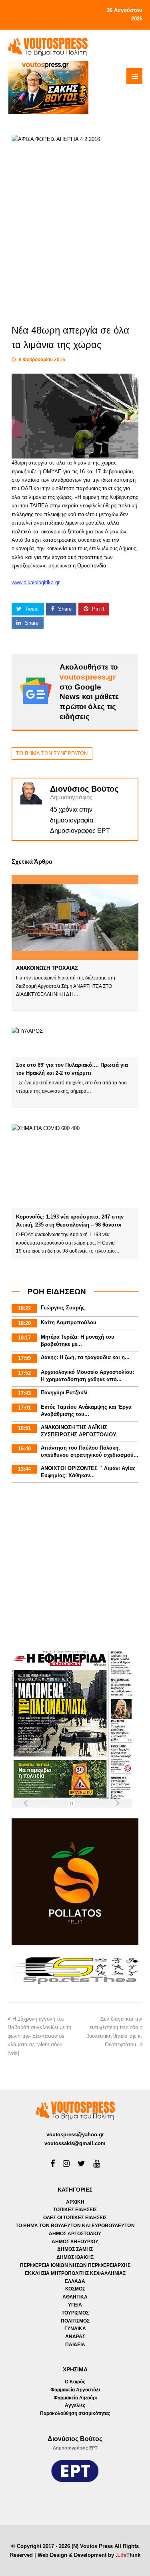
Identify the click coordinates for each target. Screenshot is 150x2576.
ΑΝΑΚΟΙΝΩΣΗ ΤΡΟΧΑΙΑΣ (47, 968)
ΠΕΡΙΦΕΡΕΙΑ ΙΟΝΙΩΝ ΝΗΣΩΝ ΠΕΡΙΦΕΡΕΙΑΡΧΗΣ (75, 2265)
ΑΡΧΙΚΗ (75, 2202)
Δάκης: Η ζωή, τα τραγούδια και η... (85, 1357)
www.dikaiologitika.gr (36, 582)
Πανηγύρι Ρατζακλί (64, 1393)
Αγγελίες (75, 2405)
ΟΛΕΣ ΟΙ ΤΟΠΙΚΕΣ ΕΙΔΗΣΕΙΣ (75, 2218)
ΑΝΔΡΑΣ (75, 2337)
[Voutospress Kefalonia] (48, 46)
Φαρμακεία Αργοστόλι (75, 2390)
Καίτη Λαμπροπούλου (69, 1322)
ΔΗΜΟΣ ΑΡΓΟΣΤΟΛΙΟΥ (75, 2234)
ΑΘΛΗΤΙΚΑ (75, 2297)
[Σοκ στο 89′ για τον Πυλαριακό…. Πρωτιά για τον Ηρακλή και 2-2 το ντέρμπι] (75, 1042)
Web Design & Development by (89, 2555)
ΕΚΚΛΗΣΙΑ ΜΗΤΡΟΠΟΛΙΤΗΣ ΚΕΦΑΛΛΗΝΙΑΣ (75, 2273)
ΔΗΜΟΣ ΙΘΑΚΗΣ (75, 2257)
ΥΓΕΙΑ (75, 2305)
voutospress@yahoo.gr (75, 2135)
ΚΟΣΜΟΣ (75, 2289)
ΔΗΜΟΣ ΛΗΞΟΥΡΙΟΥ (75, 2242)
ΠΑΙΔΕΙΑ (75, 2345)
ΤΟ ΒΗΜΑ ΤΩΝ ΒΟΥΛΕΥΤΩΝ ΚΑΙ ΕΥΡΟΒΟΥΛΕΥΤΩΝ (75, 2226)
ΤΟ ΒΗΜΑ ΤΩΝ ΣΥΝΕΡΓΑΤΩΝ (52, 753)
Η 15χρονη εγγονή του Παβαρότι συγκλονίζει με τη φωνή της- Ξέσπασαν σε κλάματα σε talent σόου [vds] (39, 2036)
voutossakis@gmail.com (75, 2143)
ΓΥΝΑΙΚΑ (75, 2329)
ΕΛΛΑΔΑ (75, 2281)
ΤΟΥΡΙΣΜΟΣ (75, 2313)
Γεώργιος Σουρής (63, 1308)
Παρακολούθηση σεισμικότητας (75, 2413)
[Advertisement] (75, 1568)
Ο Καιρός (75, 2382)
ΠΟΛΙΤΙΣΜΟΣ (75, 2321)
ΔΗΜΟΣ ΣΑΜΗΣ (75, 2249)
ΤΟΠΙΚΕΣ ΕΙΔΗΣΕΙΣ (75, 2210)
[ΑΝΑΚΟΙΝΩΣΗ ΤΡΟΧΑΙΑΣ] (75, 917)
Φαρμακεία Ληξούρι (75, 2398)
